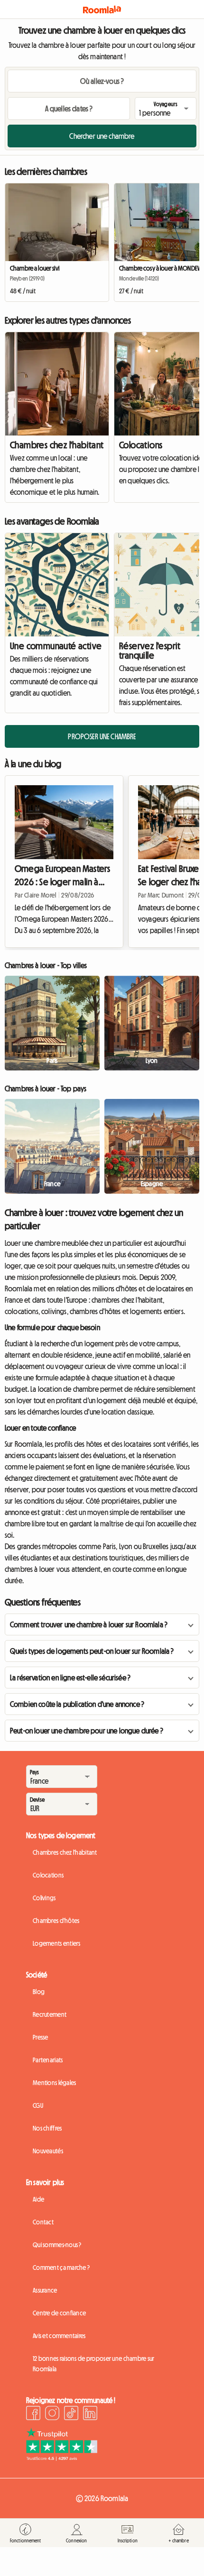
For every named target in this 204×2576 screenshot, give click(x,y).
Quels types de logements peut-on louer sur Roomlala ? (92, 1651)
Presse (41, 2037)
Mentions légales (54, 2083)
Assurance (45, 2290)
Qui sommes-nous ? (57, 2245)
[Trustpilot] (62, 2458)
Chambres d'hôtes (56, 1921)
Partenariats (48, 2060)
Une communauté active (56, 646)
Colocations (48, 1875)
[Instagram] (52, 2414)
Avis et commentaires (59, 2336)
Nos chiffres (47, 2128)
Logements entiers (57, 1943)
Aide (38, 2199)
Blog (39, 1992)
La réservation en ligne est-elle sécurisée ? (70, 1678)
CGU (38, 2105)
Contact (43, 2222)
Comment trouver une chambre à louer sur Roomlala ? (89, 1624)
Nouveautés (48, 2151)
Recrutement (50, 2014)
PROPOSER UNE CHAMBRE (102, 736)
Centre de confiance (59, 2313)
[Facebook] (33, 2414)
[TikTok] (71, 2414)
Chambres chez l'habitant (57, 445)
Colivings (44, 1898)
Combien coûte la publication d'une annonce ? (77, 1704)
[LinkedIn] (90, 2414)
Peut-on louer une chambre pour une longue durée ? (87, 1731)
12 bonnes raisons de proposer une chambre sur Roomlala (94, 2364)
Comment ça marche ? (61, 2268)
